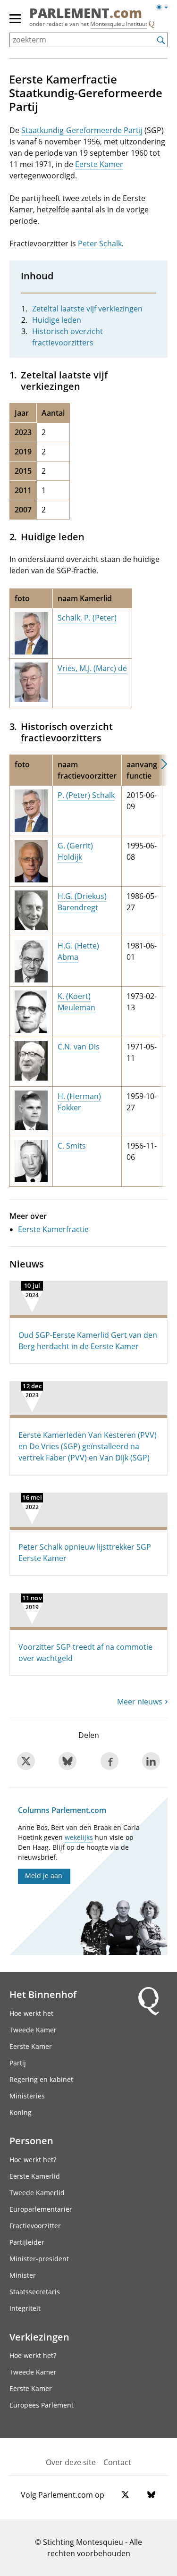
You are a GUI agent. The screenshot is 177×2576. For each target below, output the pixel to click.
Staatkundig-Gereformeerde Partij (82, 130)
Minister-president (39, 2259)
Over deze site (71, 2462)
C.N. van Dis (79, 1047)
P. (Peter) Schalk (86, 795)
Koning (21, 2112)
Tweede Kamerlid (37, 2193)
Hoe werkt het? (33, 2160)
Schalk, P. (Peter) (87, 618)
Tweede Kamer (33, 2030)
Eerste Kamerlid (35, 2176)
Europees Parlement (42, 2405)
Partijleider (27, 2242)
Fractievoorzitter (35, 2226)
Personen (31, 2140)
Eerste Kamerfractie (53, 1229)
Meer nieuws (140, 1702)
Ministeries (27, 2096)
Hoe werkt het (31, 2013)
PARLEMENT (86, 14)
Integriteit (25, 2308)
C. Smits (72, 1146)
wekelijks (79, 1837)
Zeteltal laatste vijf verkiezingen (87, 309)
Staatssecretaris (35, 2292)
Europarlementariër (41, 2209)
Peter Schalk (100, 243)
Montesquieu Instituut (119, 24)
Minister (23, 2275)
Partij (18, 2063)
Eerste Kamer (99, 164)
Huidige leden (57, 320)
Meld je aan (44, 1875)
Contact (117, 2462)
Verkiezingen (39, 2337)
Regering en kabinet (41, 2079)
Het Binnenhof (43, 1994)
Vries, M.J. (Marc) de (92, 668)
